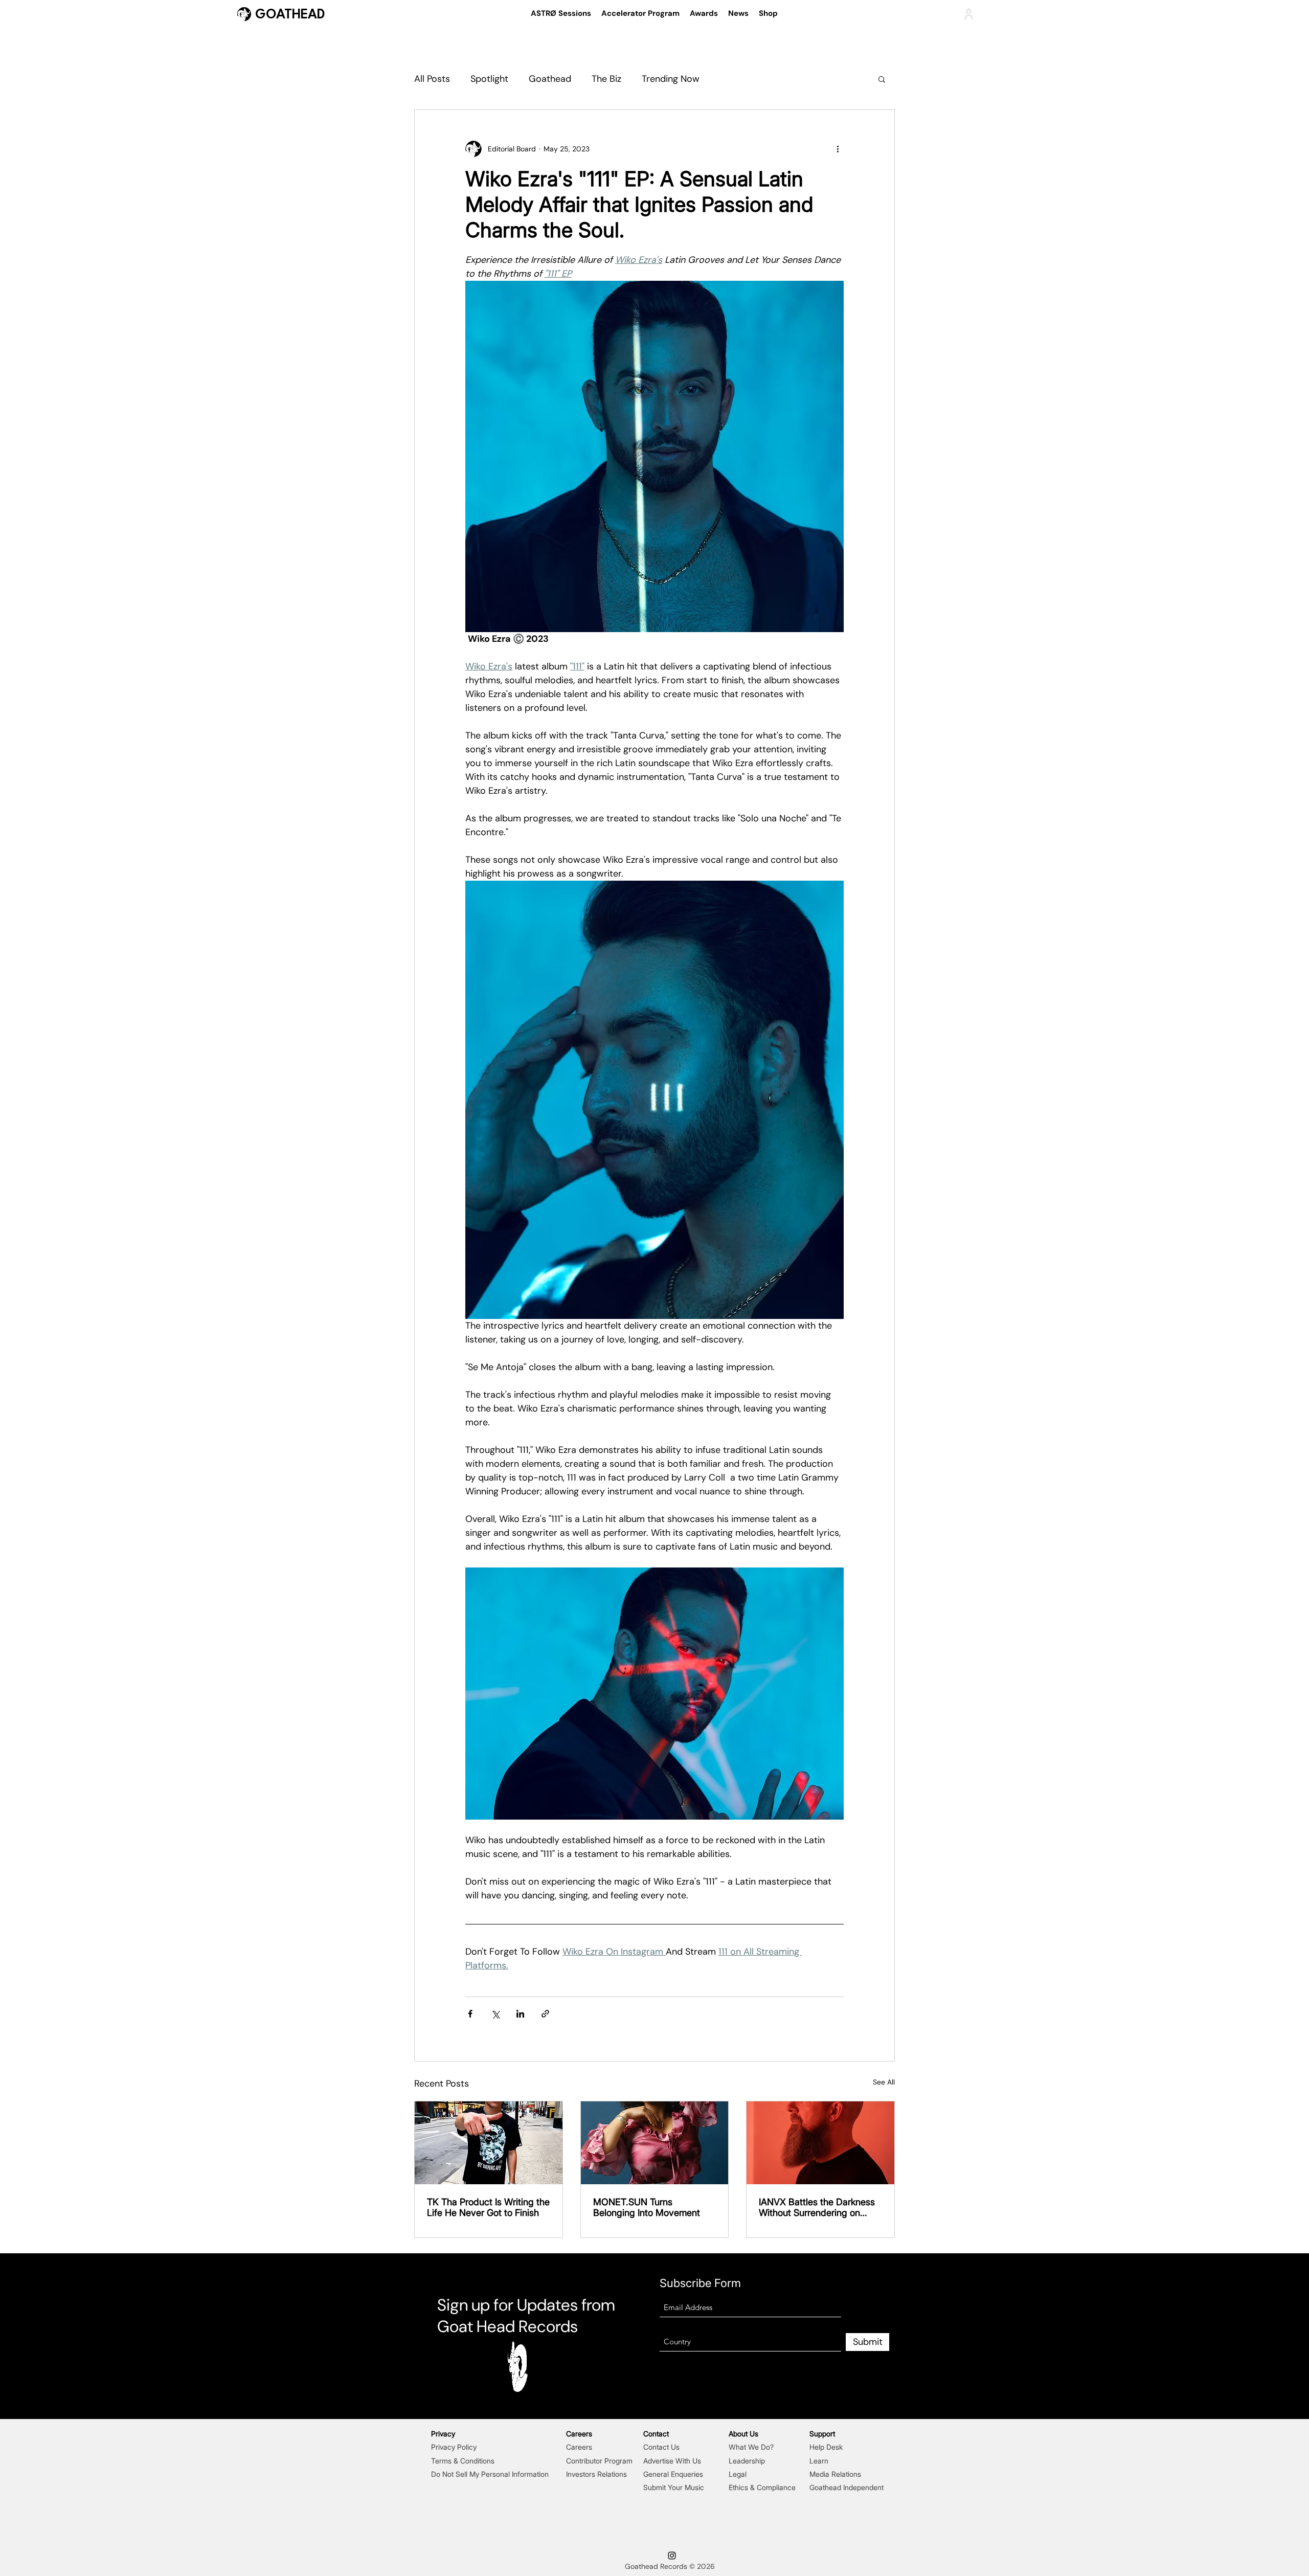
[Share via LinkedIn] (520, 2014)
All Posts (432, 79)
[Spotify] (583, 2286)
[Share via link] (545, 2014)
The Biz (606, 79)
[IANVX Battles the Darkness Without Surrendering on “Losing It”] (820, 2143)
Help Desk (826, 2447)
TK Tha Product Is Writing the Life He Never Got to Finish (488, 2207)
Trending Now (671, 79)
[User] (969, 14)
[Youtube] (533, 2286)
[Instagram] (558, 2286)
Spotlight (489, 79)
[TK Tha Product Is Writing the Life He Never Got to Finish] (489, 2143)
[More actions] (838, 149)
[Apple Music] (608, 2286)
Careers (579, 2447)
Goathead (550, 79)
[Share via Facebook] (470, 2014)
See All (884, 2082)
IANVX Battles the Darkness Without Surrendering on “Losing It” (817, 2207)
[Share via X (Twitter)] (495, 2014)
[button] (882, 79)
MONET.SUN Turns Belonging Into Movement (647, 2207)
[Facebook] (633, 2286)
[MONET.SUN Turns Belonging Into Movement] (655, 2143)
